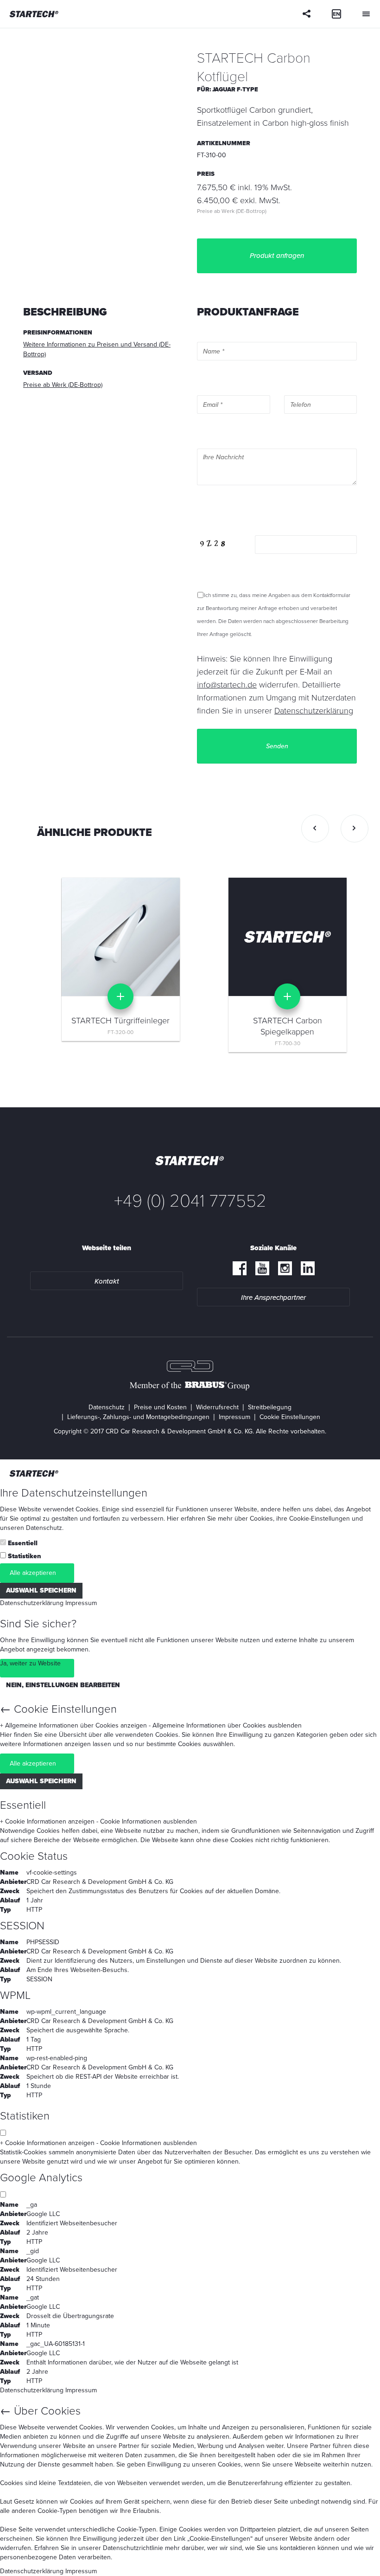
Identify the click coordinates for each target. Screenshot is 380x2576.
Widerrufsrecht (217, 1407)
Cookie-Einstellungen (320, 1519)
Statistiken (25, 1556)
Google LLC (43, 2214)
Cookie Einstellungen (290, 1417)
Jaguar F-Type (235, 90)
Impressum (234, 1417)
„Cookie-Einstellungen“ (220, 2539)
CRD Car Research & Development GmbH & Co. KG (100, 1882)
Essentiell (23, 1543)
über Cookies (254, 1519)
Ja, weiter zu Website (30, 1663)
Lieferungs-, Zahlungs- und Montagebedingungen (138, 1417)
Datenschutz (107, 1407)
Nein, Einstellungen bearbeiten (63, 1685)
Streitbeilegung (270, 1407)
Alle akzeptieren (33, 1573)
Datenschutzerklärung (32, 1603)
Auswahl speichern (41, 1590)
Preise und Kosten (160, 1407)
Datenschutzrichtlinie (133, 2548)
